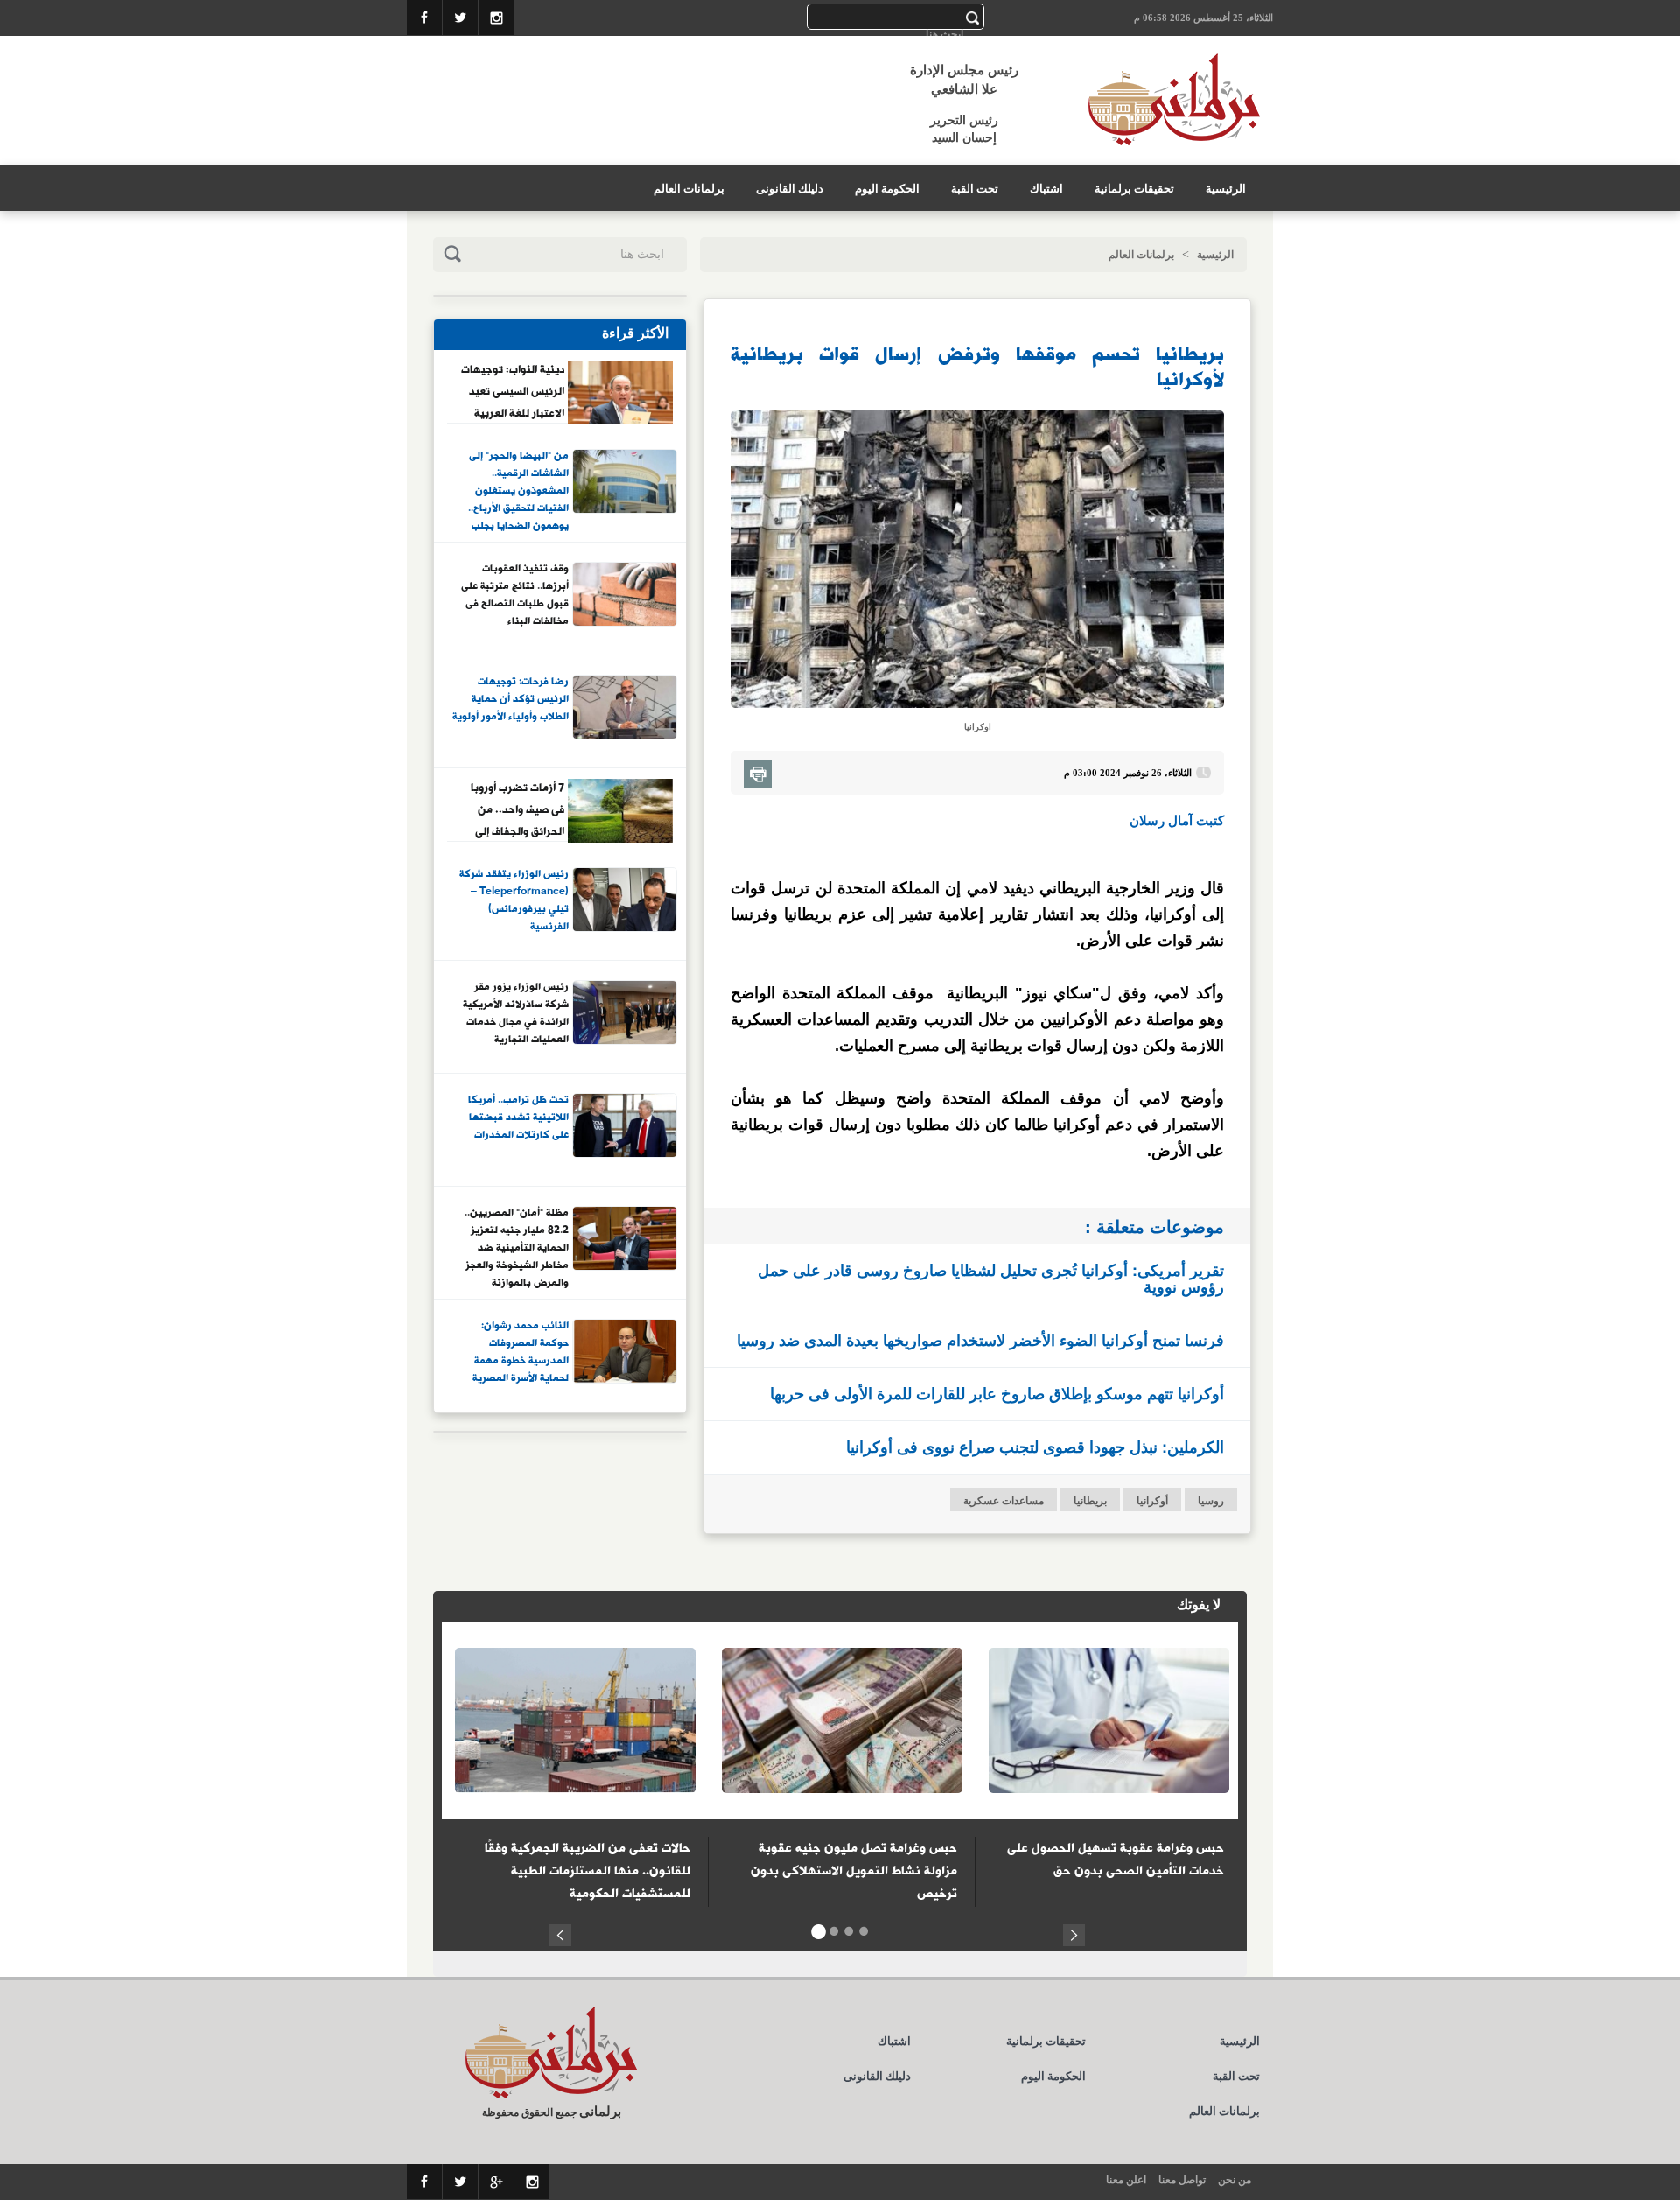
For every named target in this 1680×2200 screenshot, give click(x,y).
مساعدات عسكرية (1004, 1501)
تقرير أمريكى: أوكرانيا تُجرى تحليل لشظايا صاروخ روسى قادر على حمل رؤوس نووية (991, 1279)
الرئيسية (1226, 189)
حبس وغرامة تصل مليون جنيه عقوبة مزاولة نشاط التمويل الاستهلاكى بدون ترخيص (854, 1871)
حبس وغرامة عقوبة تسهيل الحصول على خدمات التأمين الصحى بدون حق (1116, 1860)
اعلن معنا (1126, 2180)
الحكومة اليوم (887, 189)
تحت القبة (975, 189)
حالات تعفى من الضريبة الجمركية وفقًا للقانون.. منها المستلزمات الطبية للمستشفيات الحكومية (588, 1871)
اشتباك (1046, 189)
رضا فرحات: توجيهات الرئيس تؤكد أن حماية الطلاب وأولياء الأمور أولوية (511, 700)
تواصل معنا (1182, 2180)
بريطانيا (1090, 1501)
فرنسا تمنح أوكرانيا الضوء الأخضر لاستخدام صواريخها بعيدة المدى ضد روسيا (980, 1340)
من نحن (1235, 2180)
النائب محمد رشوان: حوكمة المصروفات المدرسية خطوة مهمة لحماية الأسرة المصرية (521, 1352)
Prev (560, 1933)
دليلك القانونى (790, 189)
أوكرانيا (1152, 1501)
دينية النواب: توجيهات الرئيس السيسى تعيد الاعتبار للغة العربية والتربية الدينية (513, 391)
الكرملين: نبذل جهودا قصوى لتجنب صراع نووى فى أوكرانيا (1035, 1447)
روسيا (1211, 1501)
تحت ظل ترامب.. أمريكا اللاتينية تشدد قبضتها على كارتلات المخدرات (518, 1118)
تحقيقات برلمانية (1134, 189)
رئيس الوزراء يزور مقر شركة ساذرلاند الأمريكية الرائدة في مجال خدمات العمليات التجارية (516, 1014)
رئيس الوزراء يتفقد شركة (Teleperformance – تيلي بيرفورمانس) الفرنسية (514, 901)
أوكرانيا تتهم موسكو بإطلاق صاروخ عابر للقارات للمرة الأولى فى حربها (997, 1393)
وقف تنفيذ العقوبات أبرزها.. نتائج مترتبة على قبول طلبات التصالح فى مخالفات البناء (515, 596)
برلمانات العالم (689, 189)
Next (1074, 1933)
